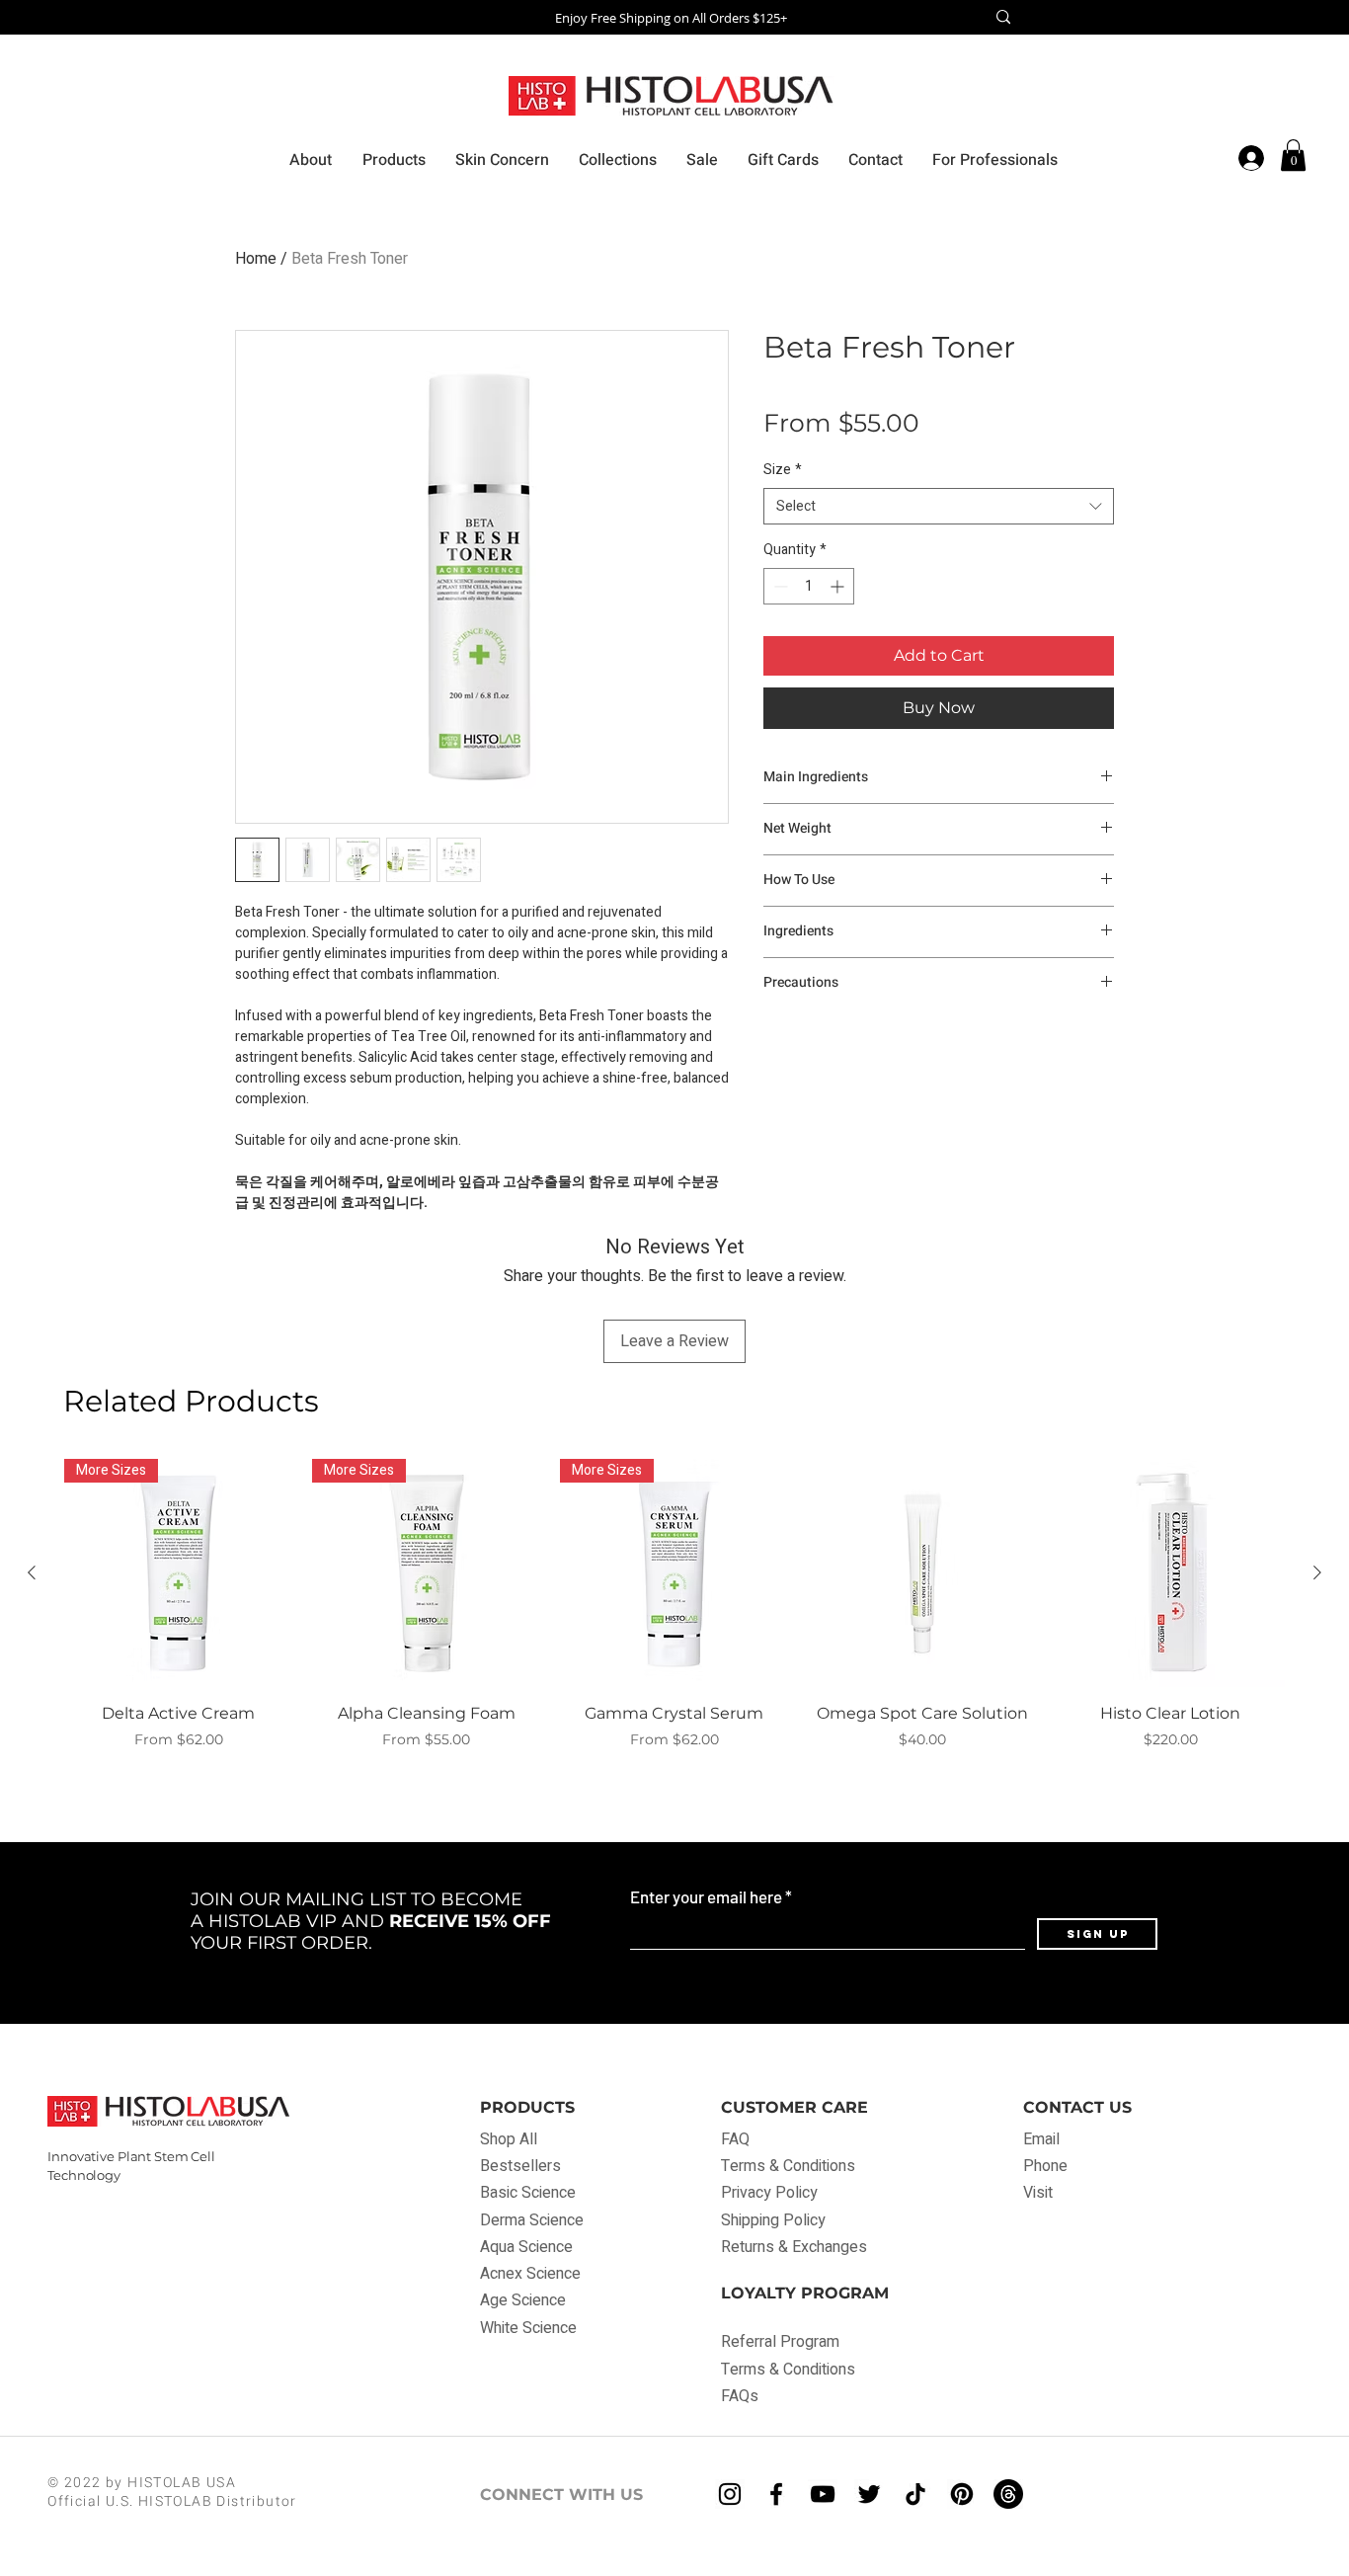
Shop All (509, 2139)
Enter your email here (706, 1897)
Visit (1038, 2193)
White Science (528, 2328)
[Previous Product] (32, 1572)
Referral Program (780, 2342)
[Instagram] (730, 2494)
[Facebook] (776, 2494)
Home (256, 259)
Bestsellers (520, 2166)
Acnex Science (530, 2274)
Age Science (523, 2300)
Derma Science (532, 2220)
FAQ (737, 2139)
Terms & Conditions (788, 2166)
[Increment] (839, 586)
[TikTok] (915, 2494)
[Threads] (1008, 2494)
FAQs (740, 2396)
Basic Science (528, 2193)
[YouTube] (823, 2494)
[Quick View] (923, 1573)
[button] (1293, 155)
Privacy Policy (769, 2193)
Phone (1045, 2166)
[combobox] (939, 507)
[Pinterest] (962, 2494)
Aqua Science (526, 2247)
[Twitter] (869, 2494)
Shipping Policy (773, 2220)
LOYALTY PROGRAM (805, 2293)
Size (783, 470)
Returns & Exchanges (794, 2247)
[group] (674, 1615)
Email (1041, 2139)
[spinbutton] (809, 586)
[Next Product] (1317, 1572)
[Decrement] (779, 586)
